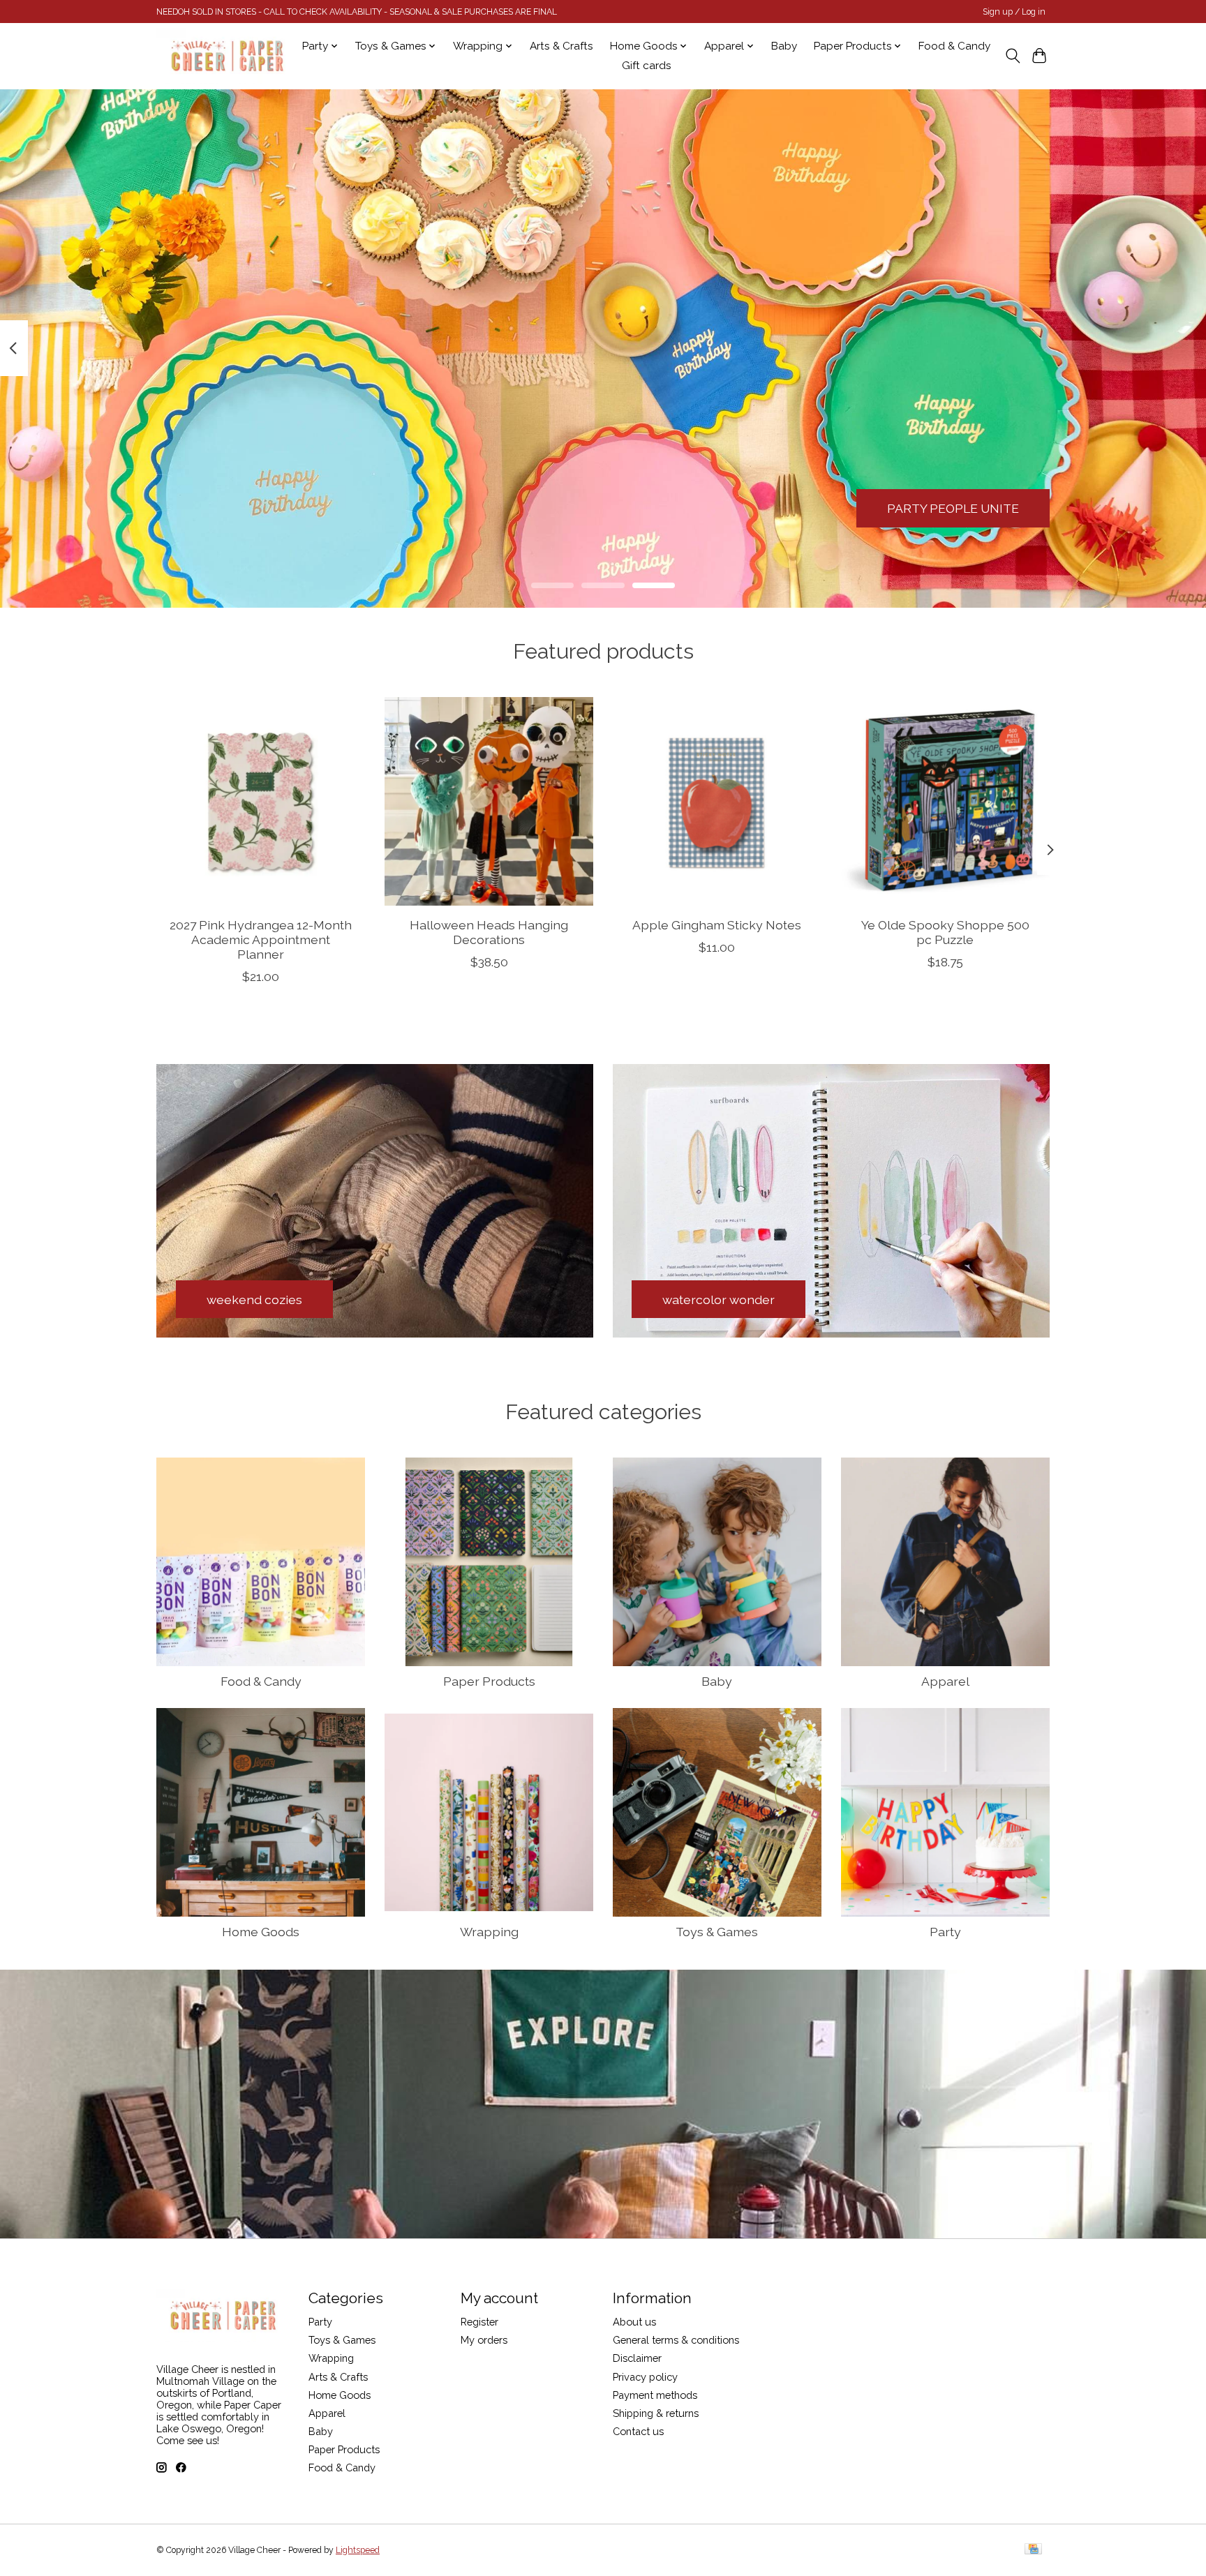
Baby (784, 46)
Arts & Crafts (561, 46)
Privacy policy (645, 2377)
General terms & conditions (676, 2340)
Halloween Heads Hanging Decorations (489, 931)
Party (945, 1932)
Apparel (945, 1681)
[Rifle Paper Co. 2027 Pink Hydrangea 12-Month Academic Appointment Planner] (261, 801)
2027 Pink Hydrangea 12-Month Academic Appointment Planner (261, 939)
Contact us (638, 2431)
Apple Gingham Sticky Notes (717, 924)
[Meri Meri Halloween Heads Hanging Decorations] (489, 801)
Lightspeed (358, 2550)
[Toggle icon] (1012, 56)
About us (634, 2322)
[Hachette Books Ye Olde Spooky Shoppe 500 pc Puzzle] (945, 801)
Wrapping (489, 1932)
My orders (484, 2340)
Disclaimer (637, 2358)
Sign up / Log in (1014, 12)
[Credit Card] (1033, 2550)
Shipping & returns (656, 2413)
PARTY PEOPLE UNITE (953, 508)
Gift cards (647, 66)
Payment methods (655, 2395)
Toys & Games (717, 1932)
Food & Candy (954, 46)
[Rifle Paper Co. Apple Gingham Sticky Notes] (717, 801)
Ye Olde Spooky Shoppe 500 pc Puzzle (945, 931)
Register (479, 2322)
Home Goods (261, 1932)
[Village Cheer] (227, 56)
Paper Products (489, 1681)
